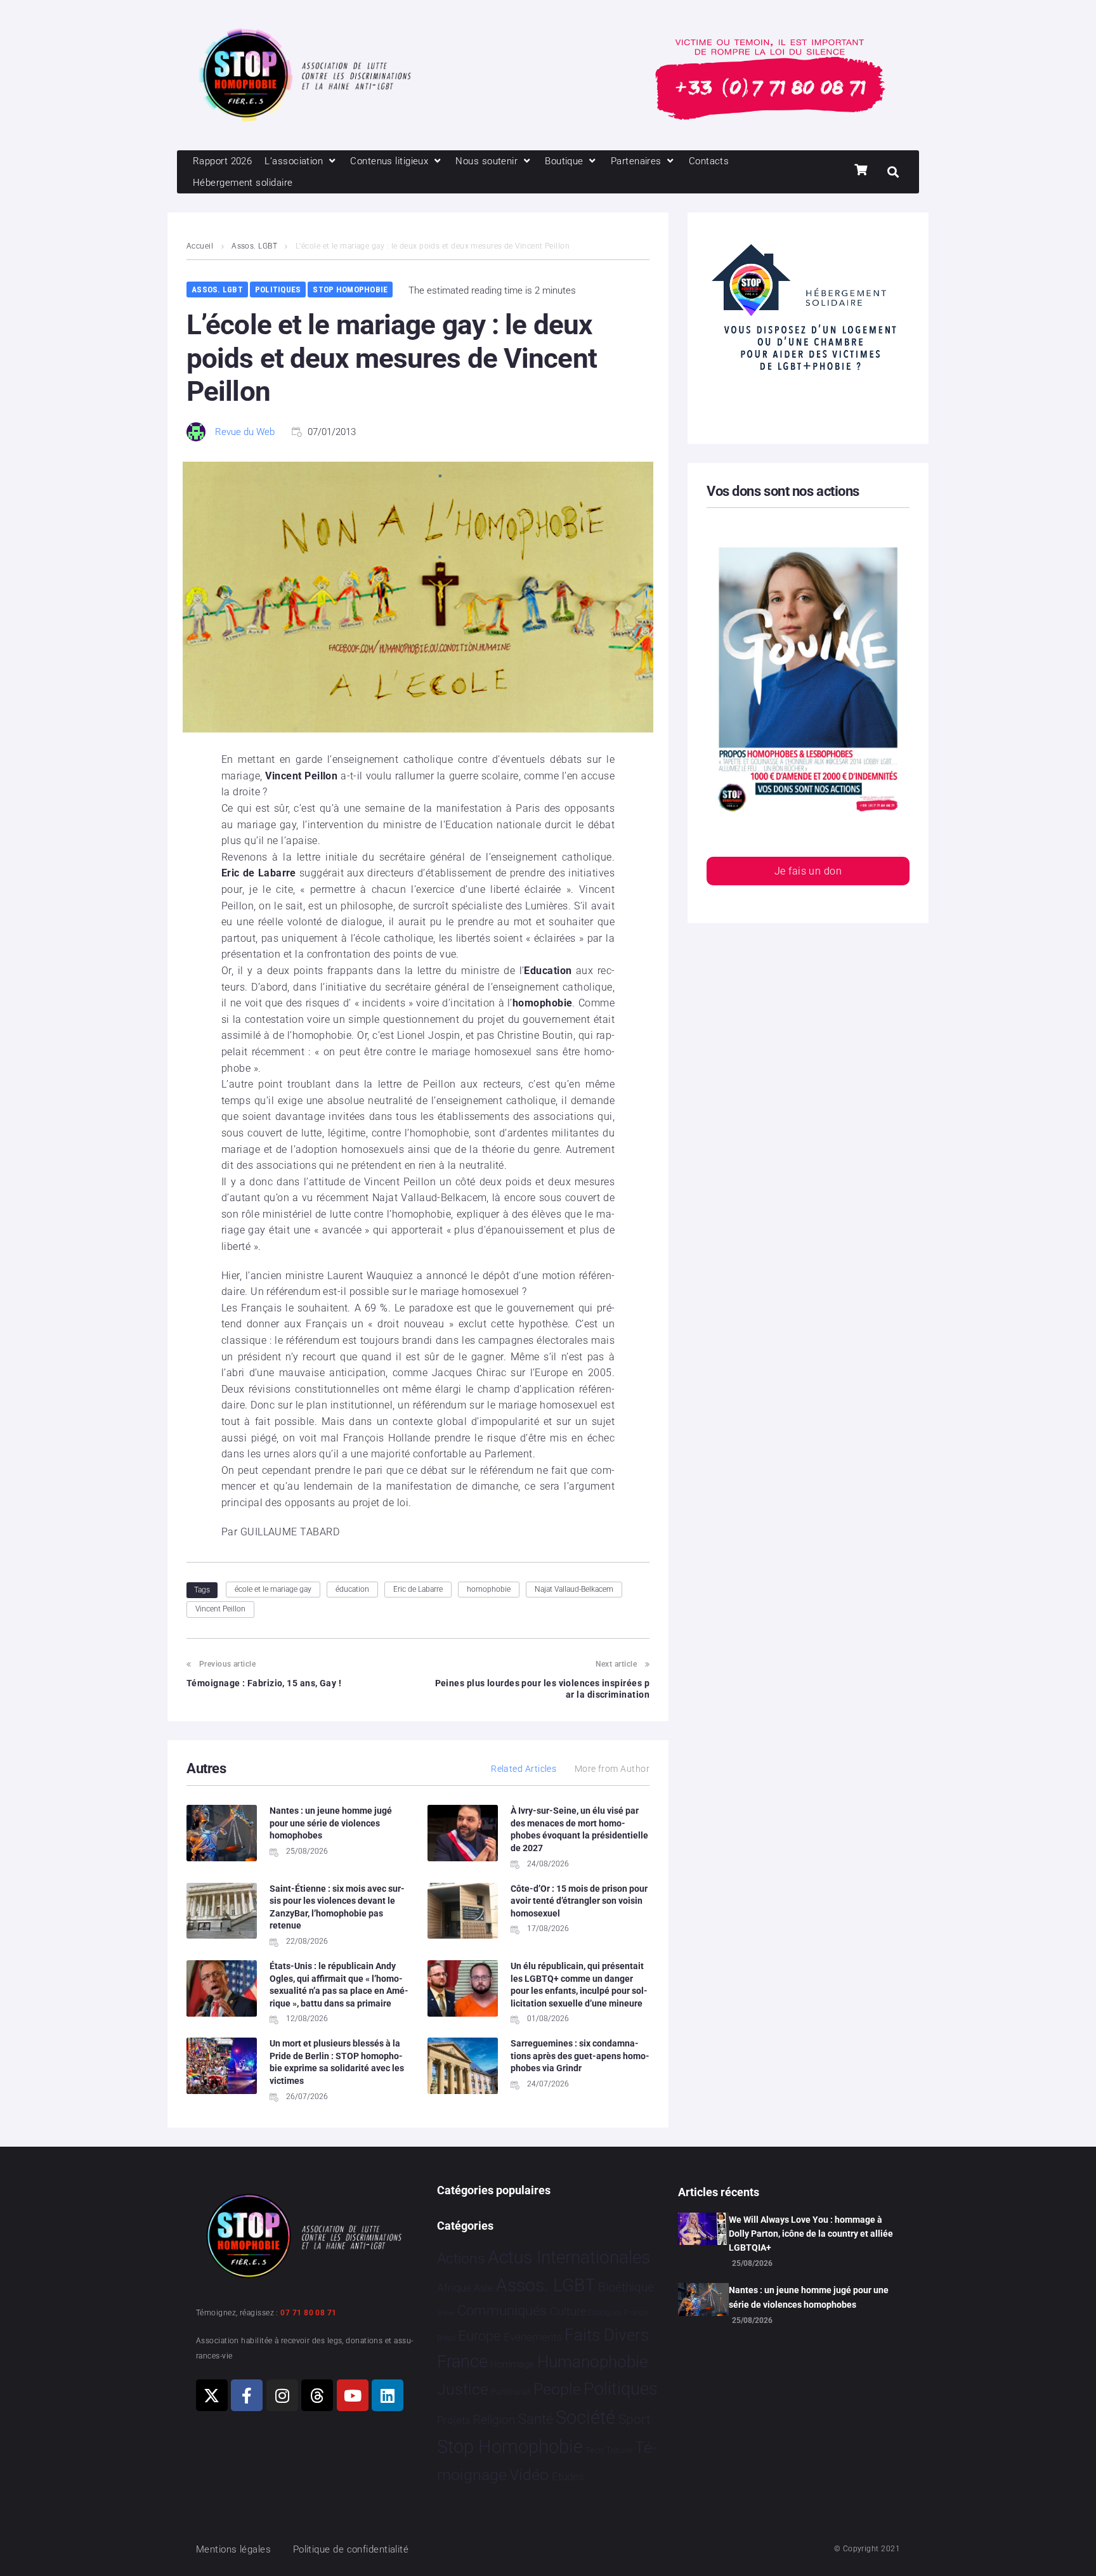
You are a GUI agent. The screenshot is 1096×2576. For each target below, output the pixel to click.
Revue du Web (245, 432)
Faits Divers (607, 2335)
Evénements (533, 2337)
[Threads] (317, 2395)
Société (585, 2418)
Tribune (619, 2450)
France (462, 2362)
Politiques (278, 289)
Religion (494, 2420)
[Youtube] (353, 2395)
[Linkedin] (388, 2395)
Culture (568, 2311)
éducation (352, 1589)
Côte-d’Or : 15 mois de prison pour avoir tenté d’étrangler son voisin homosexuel (579, 1901)
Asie (483, 2288)
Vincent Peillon (220, 1609)
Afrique (454, 2287)
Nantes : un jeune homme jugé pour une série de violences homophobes (331, 1823)
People (557, 2389)
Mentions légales (233, 2549)
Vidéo (529, 2475)
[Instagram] (282, 2395)
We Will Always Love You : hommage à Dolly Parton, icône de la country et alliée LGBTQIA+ (811, 2234)
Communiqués (502, 2311)
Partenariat (511, 2392)
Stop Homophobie (350, 289)
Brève (446, 2313)
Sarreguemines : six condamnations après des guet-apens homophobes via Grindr (580, 2056)
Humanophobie (592, 2362)
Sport (635, 2419)
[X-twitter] (212, 2395)
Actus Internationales (569, 2257)
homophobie (489, 1589)
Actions (461, 2259)
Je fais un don (808, 871)
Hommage (512, 2364)
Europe (479, 2336)
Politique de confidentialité (351, 2549)
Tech (594, 2450)
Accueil (200, 246)
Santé (536, 2419)
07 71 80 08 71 (308, 2313)
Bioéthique (626, 2287)
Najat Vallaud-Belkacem (574, 1589)
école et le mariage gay (273, 1589)
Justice (463, 2389)
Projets (454, 2420)
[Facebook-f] (247, 2395)
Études (568, 2476)
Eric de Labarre (418, 1589)
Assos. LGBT (254, 246)
